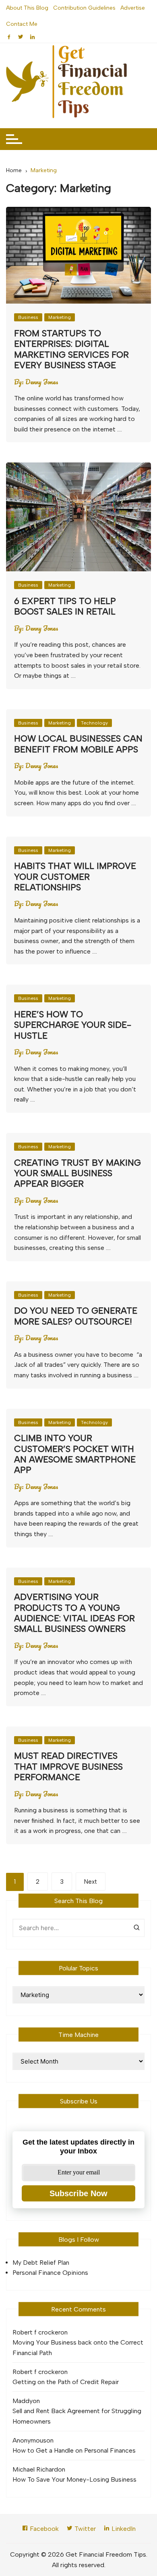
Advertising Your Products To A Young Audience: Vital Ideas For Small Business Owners (74, 1613)
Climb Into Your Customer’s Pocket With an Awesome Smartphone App (75, 1454)
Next (91, 1882)
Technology (94, 723)
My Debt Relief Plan (41, 2263)
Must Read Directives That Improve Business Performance (68, 1766)
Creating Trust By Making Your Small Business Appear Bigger (77, 1173)
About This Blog (27, 8)
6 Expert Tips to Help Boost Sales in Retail (65, 606)
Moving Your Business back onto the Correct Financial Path (78, 2348)
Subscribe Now (78, 2193)
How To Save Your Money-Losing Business (74, 2479)
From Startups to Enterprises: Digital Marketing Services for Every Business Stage (71, 349)
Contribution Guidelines (84, 8)
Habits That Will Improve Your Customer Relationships (75, 877)
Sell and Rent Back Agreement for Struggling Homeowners (77, 2416)
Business (28, 317)
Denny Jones (42, 382)
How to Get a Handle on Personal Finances (74, 2450)
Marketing (60, 317)
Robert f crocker (36, 2332)
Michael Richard (35, 2469)
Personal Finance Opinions (50, 2273)
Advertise (133, 8)
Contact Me (22, 24)
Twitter (84, 2529)
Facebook (43, 2529)
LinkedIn (123, 2529)
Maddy (23, 2401)
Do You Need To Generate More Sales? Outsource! (76, 1316)
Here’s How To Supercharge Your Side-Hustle (73, 1025)
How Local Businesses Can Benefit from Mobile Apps (78, 744)
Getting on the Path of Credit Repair (66, 2382)
